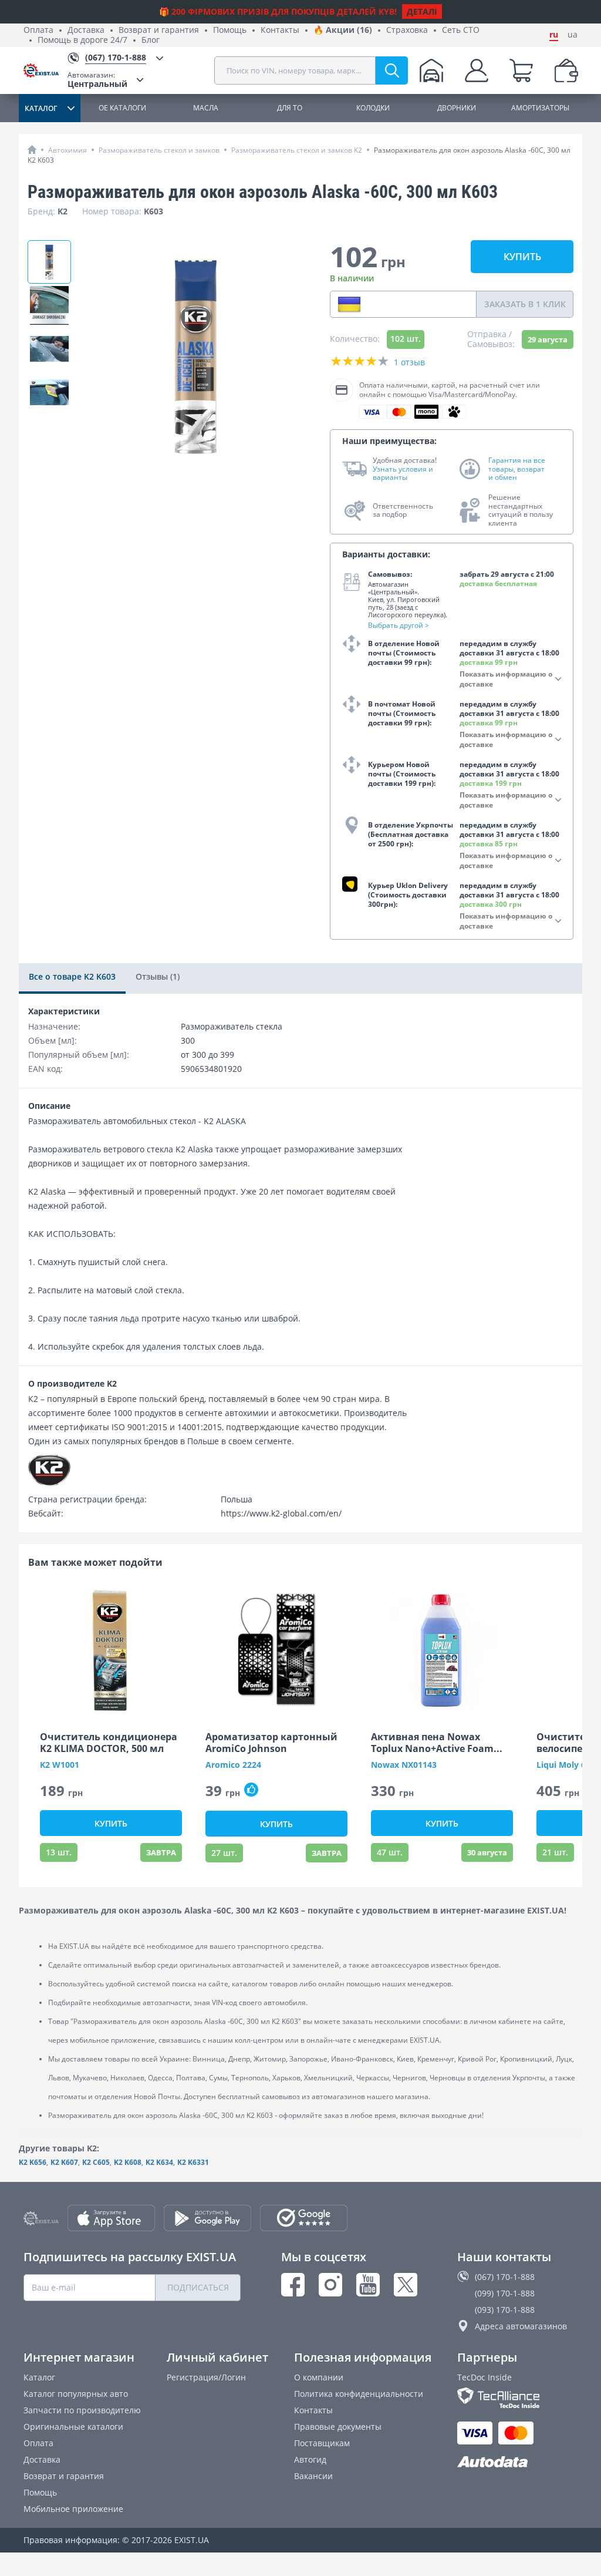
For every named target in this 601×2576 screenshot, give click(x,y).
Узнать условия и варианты (403, 474)
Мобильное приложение (73, 2509)
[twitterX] (406, 2285)
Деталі (422, 11)
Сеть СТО (461, 30)
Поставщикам (322, 2443)
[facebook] (293, 2285)
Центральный (97, 80)
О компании (319, 2377)
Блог (151, 40)
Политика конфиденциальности (359, 2394)
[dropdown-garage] (431, 70)
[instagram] (330, 2285)
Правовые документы (338, 2427)
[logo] (45, 70)
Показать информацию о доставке (506, 679)
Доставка (86, 30)
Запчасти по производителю (82, 2410)
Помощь (230, 30)
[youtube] (368, 2285)
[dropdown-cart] (521, 70)
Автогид (310, 2459)
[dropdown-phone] (349, 304)
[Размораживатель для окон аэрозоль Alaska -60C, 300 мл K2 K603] (49, 349)
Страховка (407, 30)
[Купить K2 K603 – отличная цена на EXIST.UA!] (49, 392)
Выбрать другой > (399, 625)
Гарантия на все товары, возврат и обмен (517, 469)
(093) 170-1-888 (505, 2310)
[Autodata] (517, 2462)
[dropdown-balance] (566, 70)
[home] (32, 149)
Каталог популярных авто (76, 2394)
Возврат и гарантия (159, 30)
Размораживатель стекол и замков (159, 150)
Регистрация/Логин (206, 2377)
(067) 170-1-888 (505, 2277)
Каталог (39, 2377)
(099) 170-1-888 (505, 2293)
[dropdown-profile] (477, 70)
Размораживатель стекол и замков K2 (297, 150)
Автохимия (67, 150)
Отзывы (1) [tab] (158, 976)
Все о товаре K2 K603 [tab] (72, 976)
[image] (111, 1650)
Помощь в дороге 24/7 (82, 40)
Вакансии (313, 2476)
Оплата (38, 30)
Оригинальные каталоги (73, 2427)
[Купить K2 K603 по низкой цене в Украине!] (49, 305)
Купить (522, 257)
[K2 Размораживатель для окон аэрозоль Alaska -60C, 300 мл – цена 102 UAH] (49, 262)
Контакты (280, 30)
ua (573, 35)
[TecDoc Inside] (517, 2398)
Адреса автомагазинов (521, 2326)
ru (554, 35)
